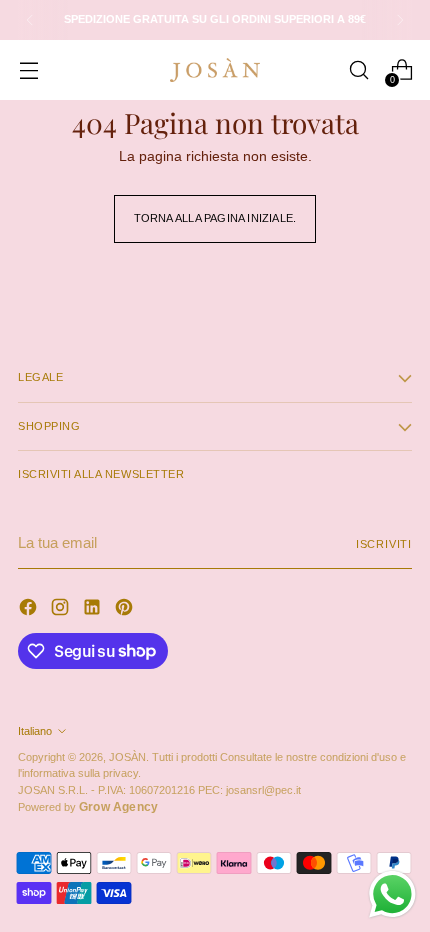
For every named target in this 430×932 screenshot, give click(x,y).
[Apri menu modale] (28, 70)
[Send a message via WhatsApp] (392, 894)
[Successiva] (400, 20)
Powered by (88, 807)
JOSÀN (127, 757)
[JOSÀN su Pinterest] (126, 610)
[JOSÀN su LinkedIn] (94, 610)
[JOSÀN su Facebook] (30, 610)
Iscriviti (384, 544)
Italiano (35, 731)
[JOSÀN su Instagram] (62, 610)
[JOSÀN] (215, 70)
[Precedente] (30, 20)
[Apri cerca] (358, 70)
